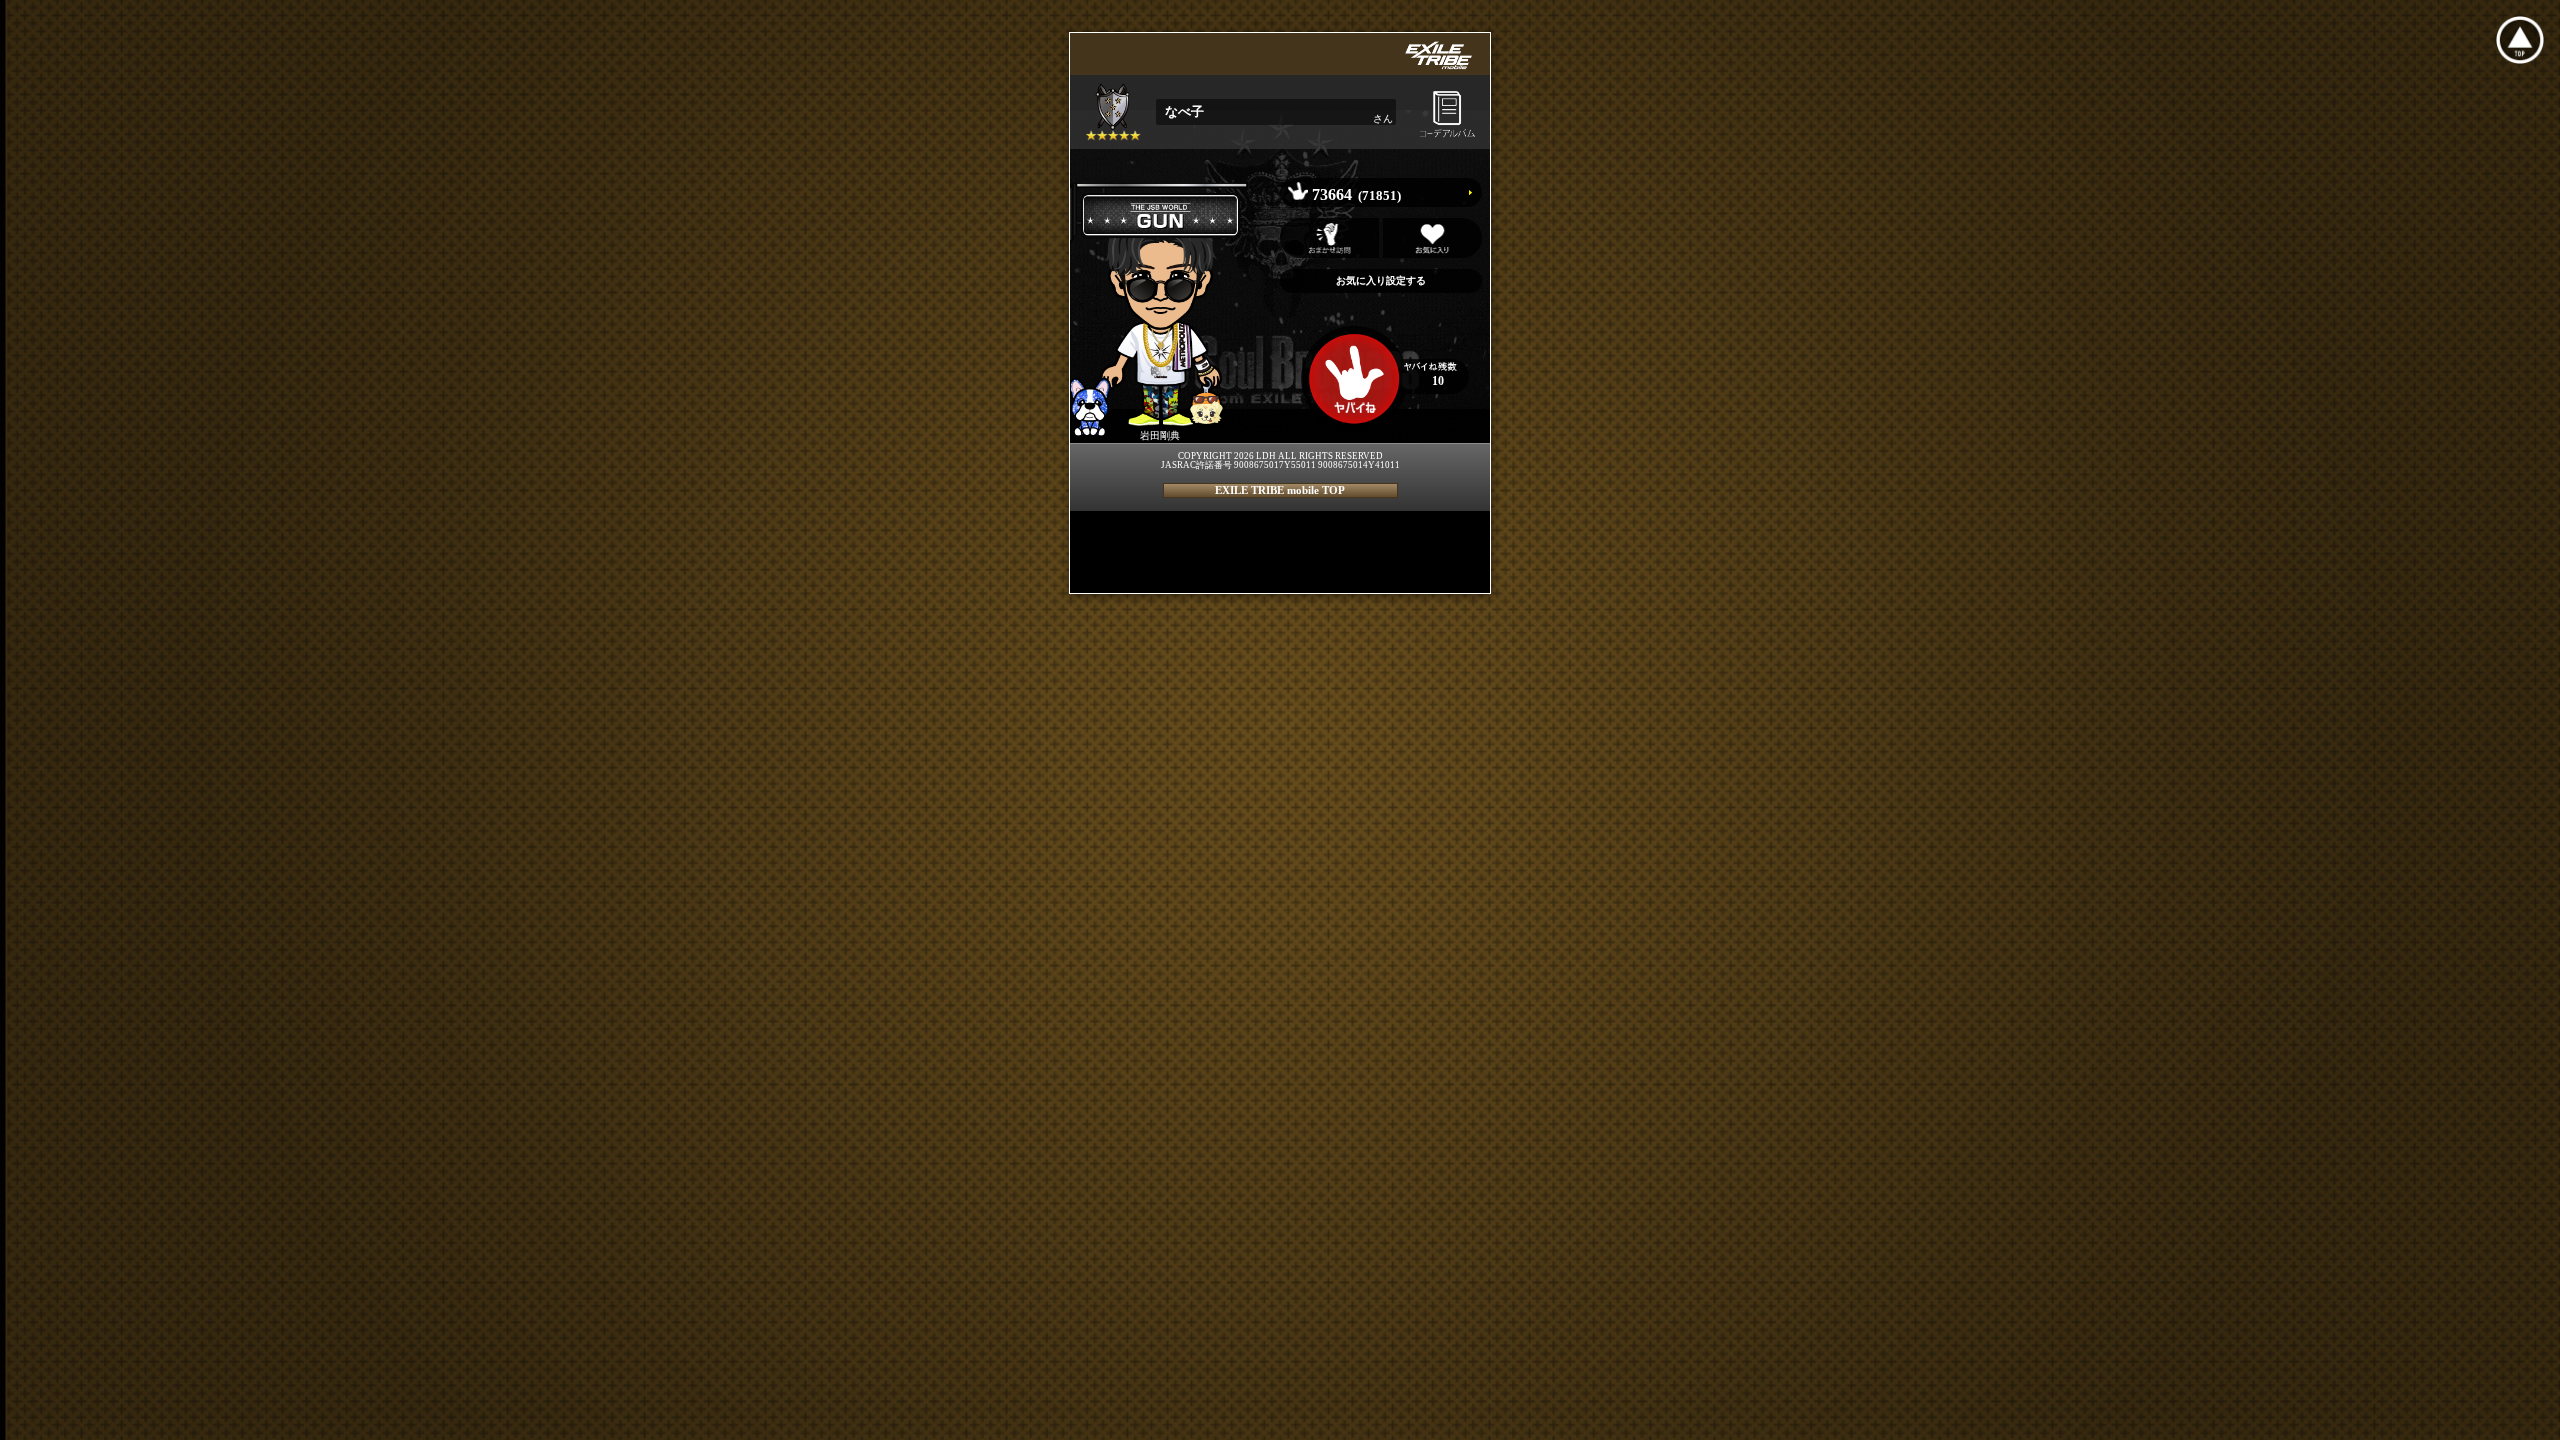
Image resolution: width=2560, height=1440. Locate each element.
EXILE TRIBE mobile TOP (1280, 490)
